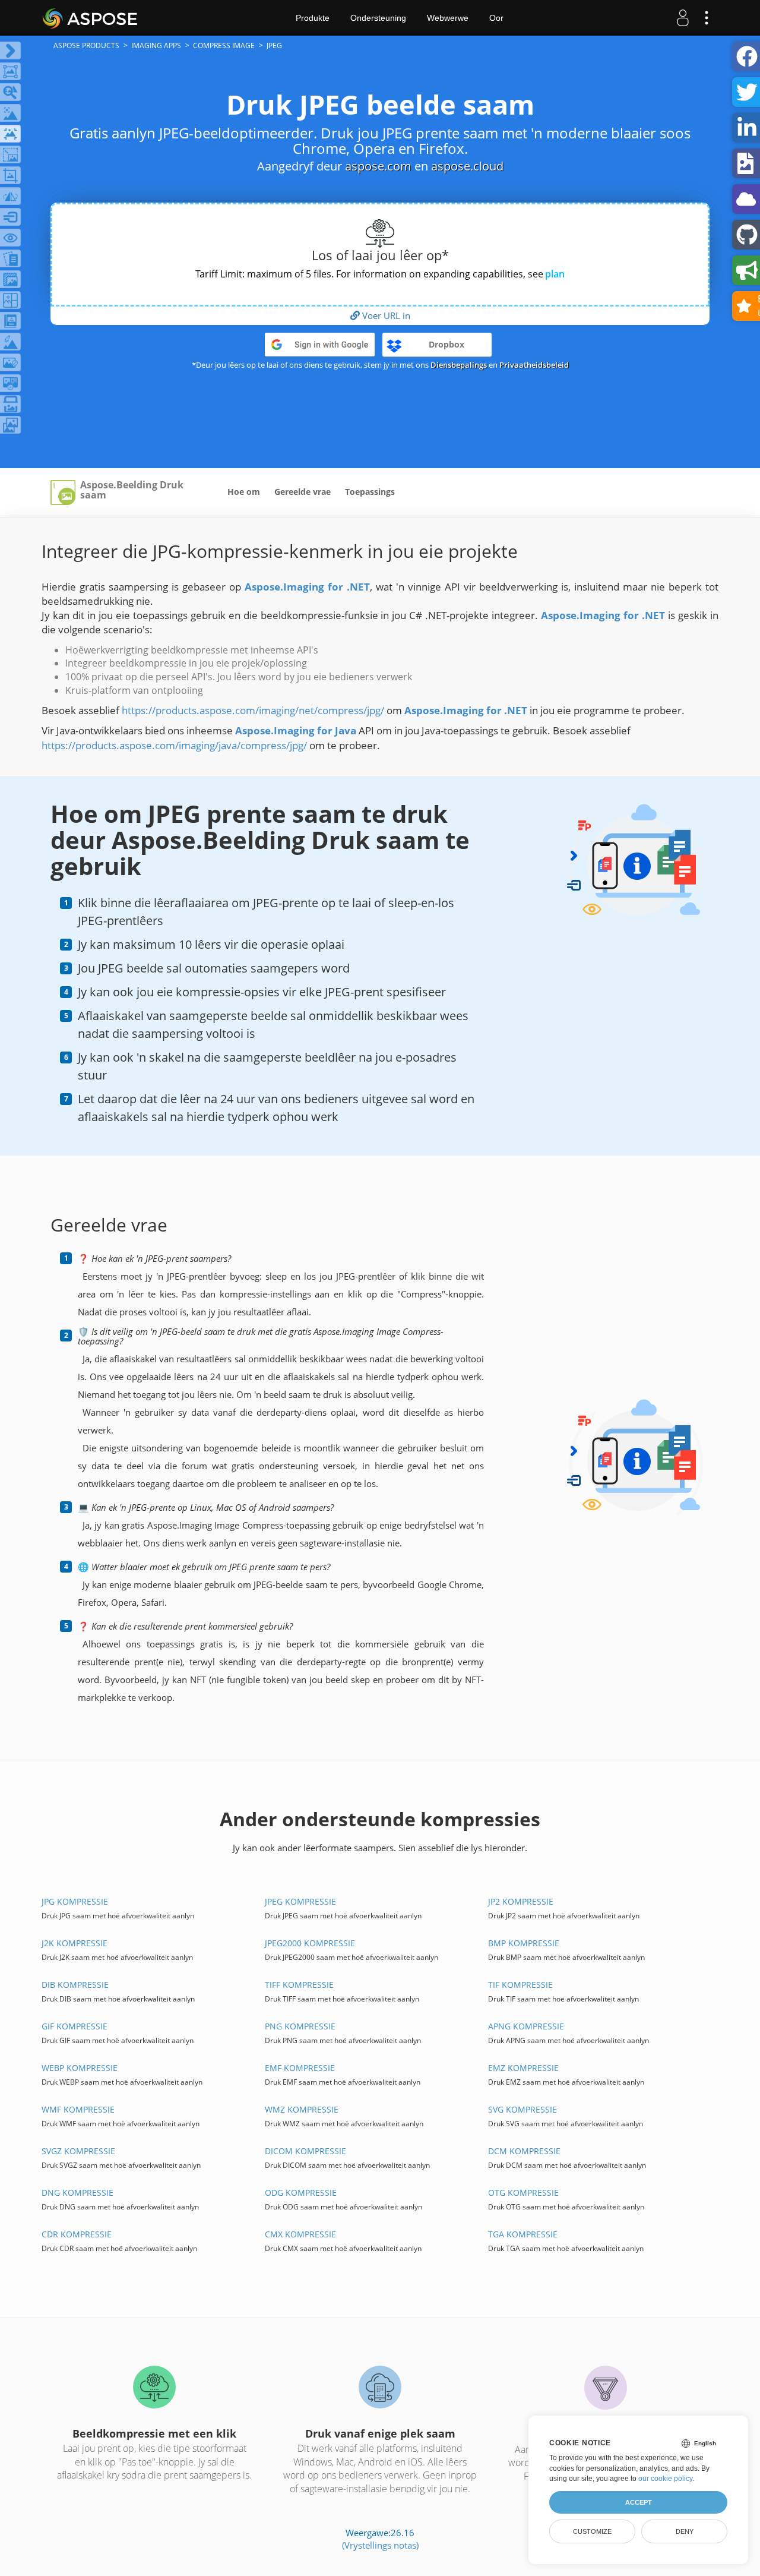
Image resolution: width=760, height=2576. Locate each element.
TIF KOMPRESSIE (520, 1985)
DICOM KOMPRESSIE (305, 2151)
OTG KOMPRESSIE (523, 2193)
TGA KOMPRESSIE (523, 2234)
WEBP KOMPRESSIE (80, 2068)
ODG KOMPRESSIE (301, 2193)
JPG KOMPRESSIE (75, 1901)
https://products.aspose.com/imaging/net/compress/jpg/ (253, 710)
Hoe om (244, 492)
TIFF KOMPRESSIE (299, 1985)
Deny (685, 2531)
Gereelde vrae (303, 492)
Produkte (313, 18)
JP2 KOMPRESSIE (521, 1901)
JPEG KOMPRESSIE (300, 1901)
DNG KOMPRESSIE (77, 2193)
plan (555, 274)
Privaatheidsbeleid (534, 365)
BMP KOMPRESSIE (524, 1943)
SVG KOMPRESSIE (522, 2109)
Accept (639, 2502)
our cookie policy (665, 2479)
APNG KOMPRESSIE (526, 2026)
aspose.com (378, 166)
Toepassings (370, 492)
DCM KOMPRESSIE (524, 2151)
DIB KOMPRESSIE (75, 1985)
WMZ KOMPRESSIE (302, 2109)
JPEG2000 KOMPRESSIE (310, 1943)
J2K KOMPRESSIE (75, 1943)
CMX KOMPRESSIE (300, 2234)
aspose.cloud (467, 166)
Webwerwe (448, 18)
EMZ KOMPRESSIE (523, 2068)
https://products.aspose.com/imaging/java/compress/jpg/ (174, 745)
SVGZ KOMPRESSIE (78, 2151)
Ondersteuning (378, 18)
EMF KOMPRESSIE (300, 2068)
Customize (592, 2531)
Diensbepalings (459, 365)
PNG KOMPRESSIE (300, 2026)
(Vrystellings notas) (380, 2545)
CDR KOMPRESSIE (77, 2234)
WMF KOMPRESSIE (78, 2109)
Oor (496, 18)
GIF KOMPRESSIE (75, 2026)
